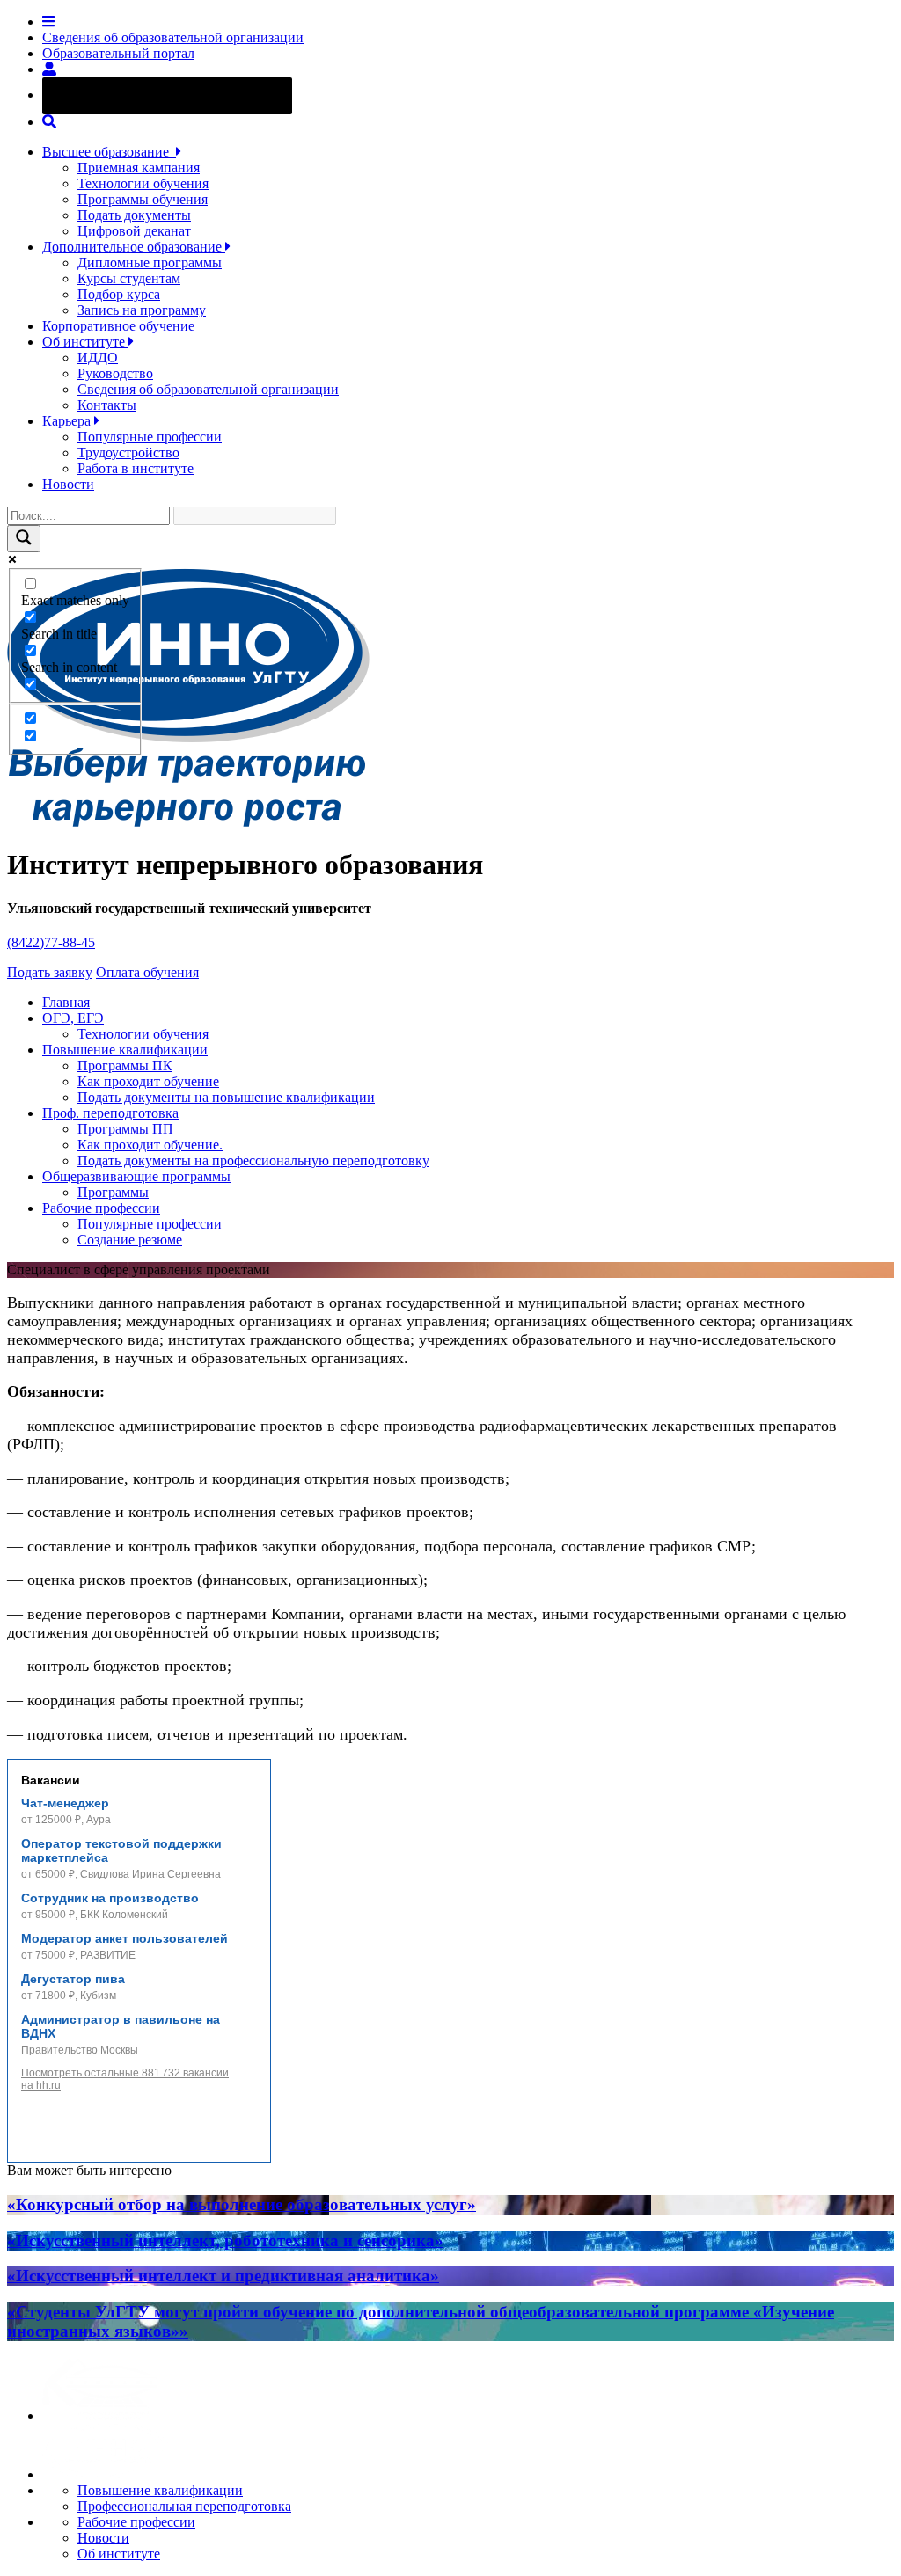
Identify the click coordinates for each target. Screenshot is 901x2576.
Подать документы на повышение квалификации (226, 1097)
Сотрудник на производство (110, 1898)
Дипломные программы (150, 263)
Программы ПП (125, 1129)
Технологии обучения (143, 183)
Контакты (107, 405)
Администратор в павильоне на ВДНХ (121, 2026)
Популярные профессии (150, 437)
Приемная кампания (139, 168)
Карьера (68, 421)
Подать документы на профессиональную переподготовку (253, 1160)
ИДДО (98, 358)
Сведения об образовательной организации (173, 37)
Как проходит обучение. (150, 1145)
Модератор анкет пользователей (125, 1938)
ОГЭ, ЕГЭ (73, 1018)
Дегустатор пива (73, 1979)
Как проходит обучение (148, 1081)
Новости (68, 484)
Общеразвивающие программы (136, 1176)
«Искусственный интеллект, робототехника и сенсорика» (225, 2240)
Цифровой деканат (134, 231)
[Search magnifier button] (24, 539)
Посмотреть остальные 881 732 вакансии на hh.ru (125, 2079)
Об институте (85, 342)
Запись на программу (142, 310)
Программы (113, 1192)
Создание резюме (130, 1240)
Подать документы (134, 215)
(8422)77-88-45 (51, 942)
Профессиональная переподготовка (184, 2506)
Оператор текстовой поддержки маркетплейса (121, 1850)
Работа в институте (136, 468)
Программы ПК (125, 1065)
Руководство (115, 373)
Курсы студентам (129, 278)
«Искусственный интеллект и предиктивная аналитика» (223, 2276)
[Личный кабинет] (49, 69)
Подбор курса (119, 294)
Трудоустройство (128, 452)
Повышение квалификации (125, 1050)
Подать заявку (50, 972)
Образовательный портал (118, 53)
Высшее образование (109, 152)
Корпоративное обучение (118, 326)
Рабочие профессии (101, 1208)
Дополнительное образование (134, 247)
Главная (66, 1002)
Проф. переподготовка (110, 1113)
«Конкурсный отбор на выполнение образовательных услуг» (242, 2204)
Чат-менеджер (65, 1803)
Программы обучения (143, 199)
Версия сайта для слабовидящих (183, 95)
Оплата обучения (147, 972)
